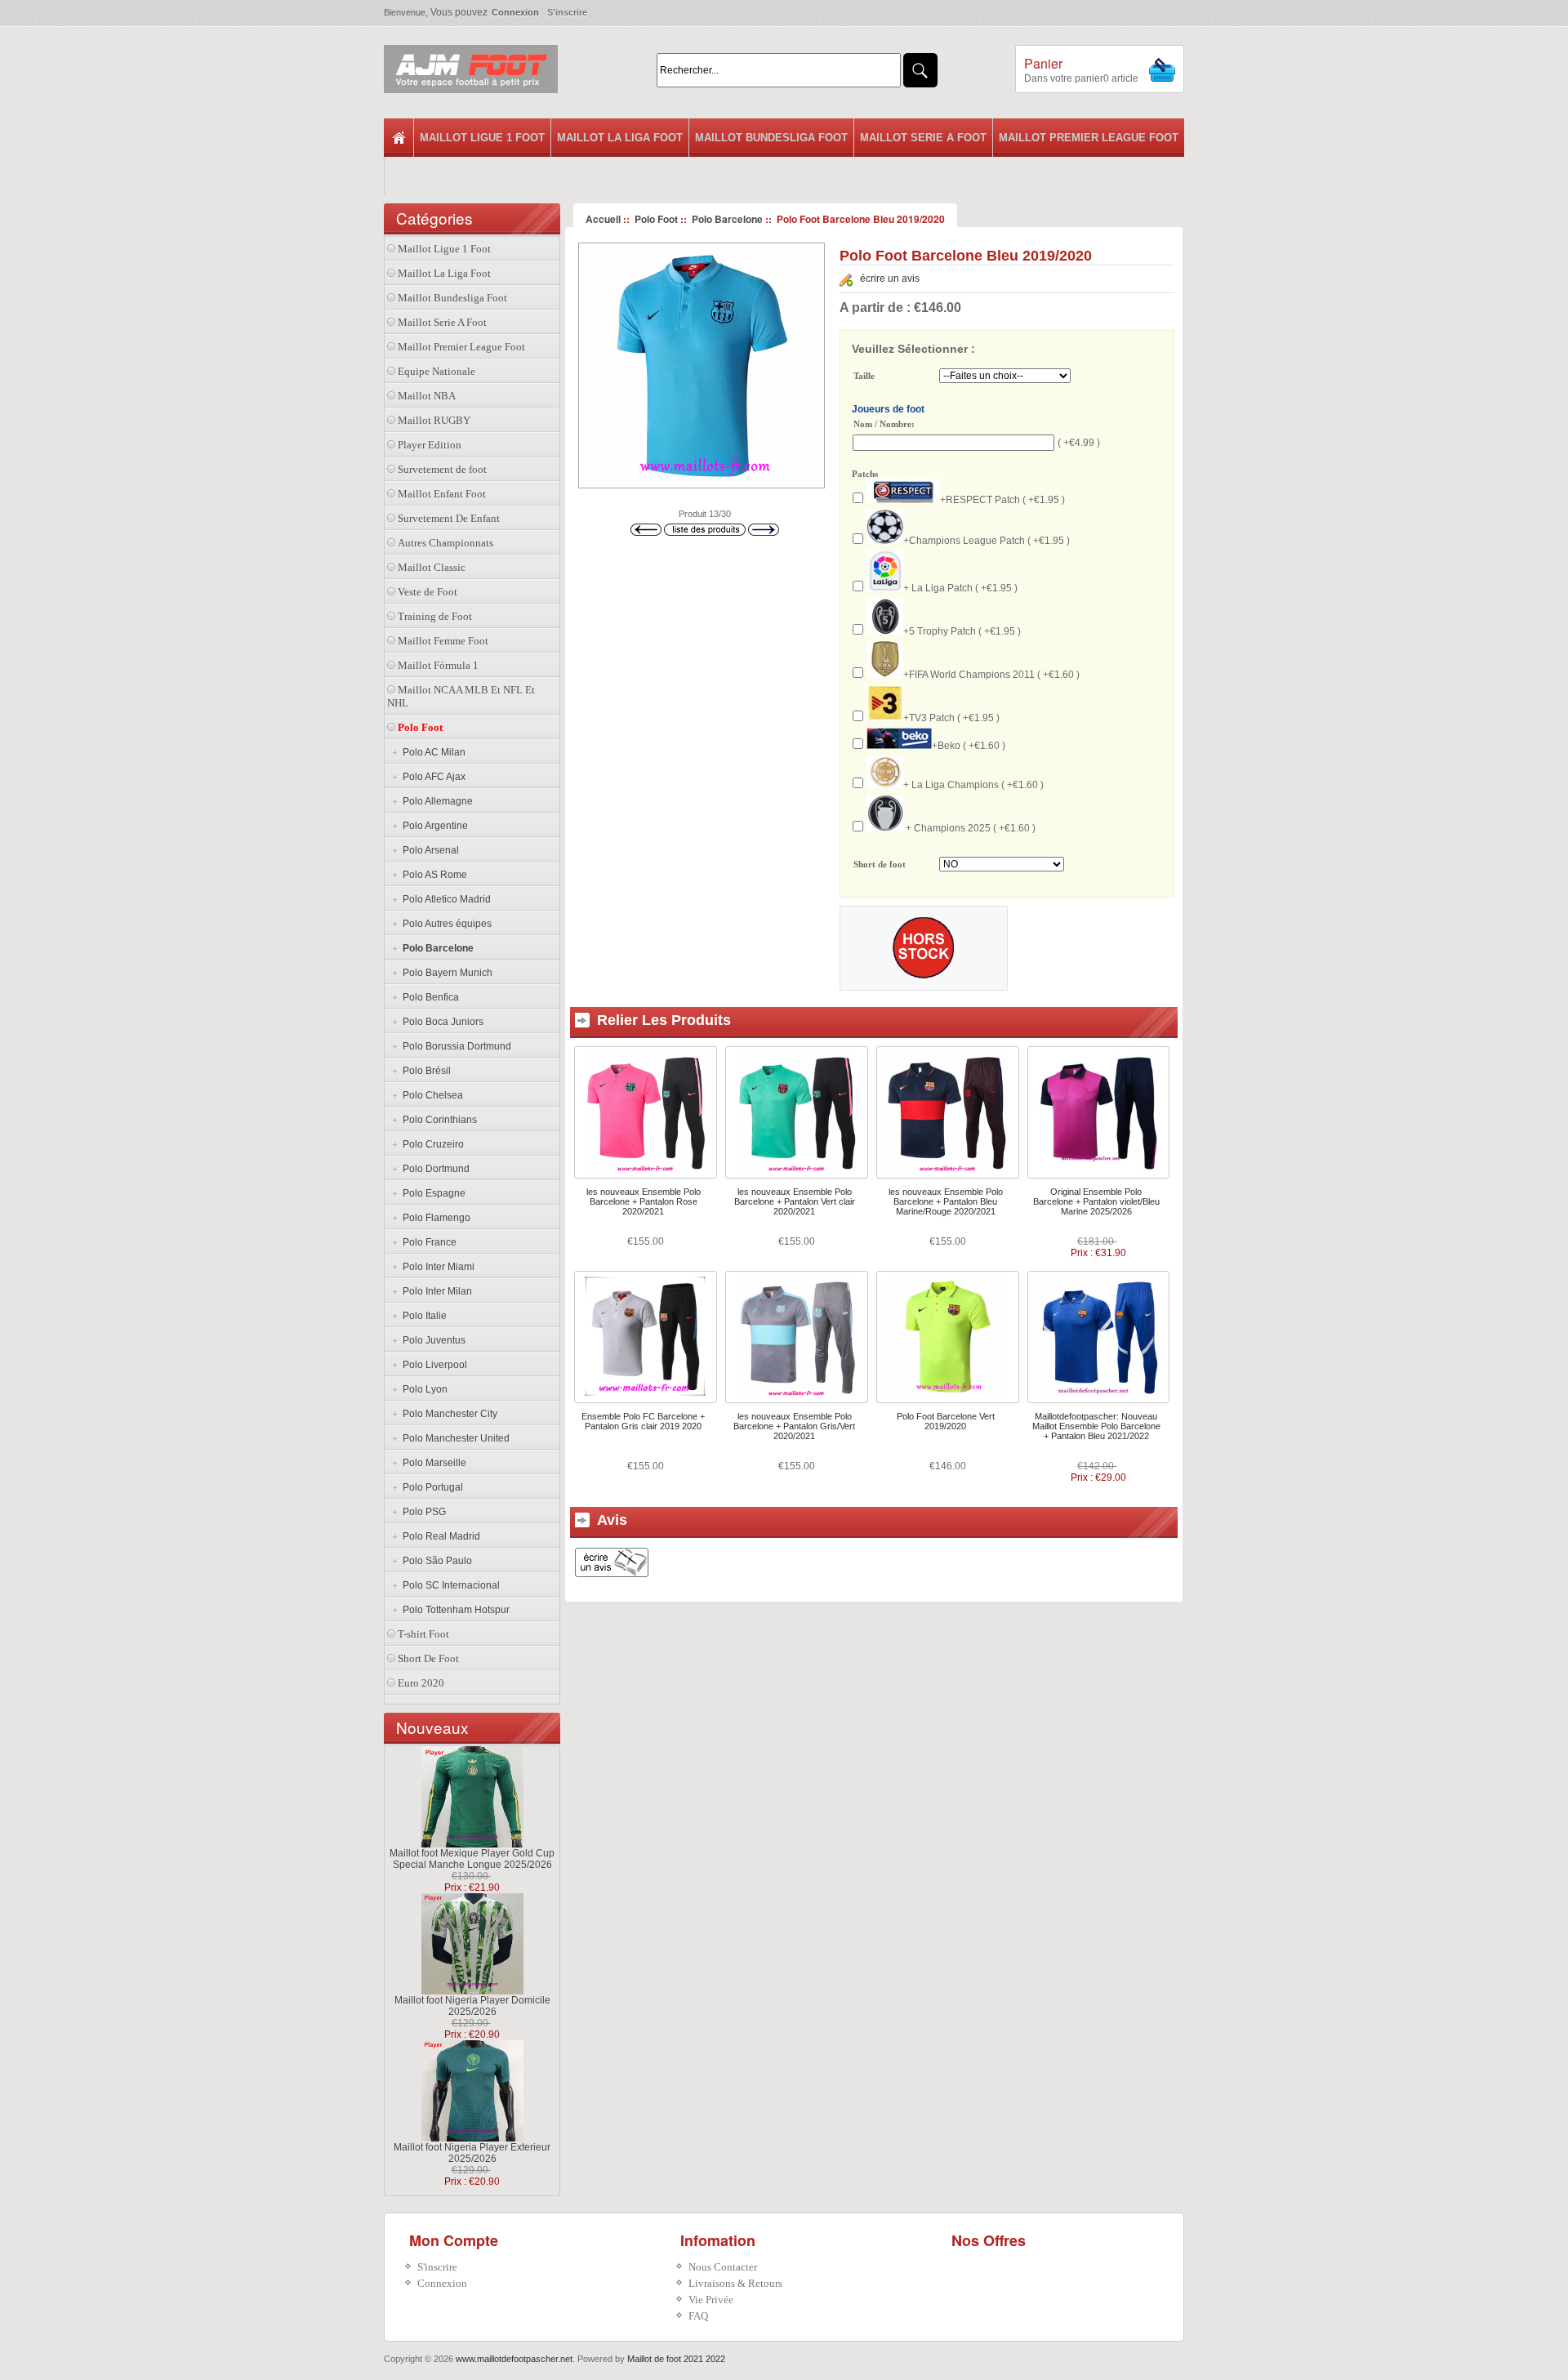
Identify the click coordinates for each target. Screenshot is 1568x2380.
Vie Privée (711, 2300)
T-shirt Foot (423, 1634)
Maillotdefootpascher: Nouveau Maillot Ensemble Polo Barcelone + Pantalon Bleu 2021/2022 (1096, 1426)
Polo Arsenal (428, 850)
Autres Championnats (445, 543)
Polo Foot (656, 219)
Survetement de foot (442, 469)
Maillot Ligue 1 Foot (482, 138)
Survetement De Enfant (449, 518)
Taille (864, 377)
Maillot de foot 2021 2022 (676, 2359)
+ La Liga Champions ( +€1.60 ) (973, 785)
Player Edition (430, 445)
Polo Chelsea (430, 1095)
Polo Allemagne (435, 801)
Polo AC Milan (432, 752)
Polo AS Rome (432, 875)
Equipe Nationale (437, 371)
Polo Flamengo (434, 1218)
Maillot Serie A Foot (923, 138)
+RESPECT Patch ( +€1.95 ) (1002, 500)
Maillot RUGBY (434, 420)
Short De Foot (428, 1658)
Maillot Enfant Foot (442, 494)
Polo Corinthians (437, 1120)
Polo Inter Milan (435, 1291)
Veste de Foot (428, 592)
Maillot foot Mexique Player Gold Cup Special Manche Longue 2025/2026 (472, 1859)
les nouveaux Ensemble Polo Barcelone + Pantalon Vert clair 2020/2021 (795, 1201)
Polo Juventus (432, 1340)
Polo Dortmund (434, 1169)
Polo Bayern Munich (445, 973)
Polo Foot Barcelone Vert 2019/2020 (946, 1421)
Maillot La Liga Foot (620, 138)
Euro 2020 (421, 1683)
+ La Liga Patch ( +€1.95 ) (960, 588)
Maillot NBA (427, 396)
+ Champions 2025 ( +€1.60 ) (969, 828)
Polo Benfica (428, 997)
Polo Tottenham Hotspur (454, 1610)
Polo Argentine (433, 826)
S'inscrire (567, 12)
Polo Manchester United (454, 1438)
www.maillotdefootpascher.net (514, 2359)
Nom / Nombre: (884, 424)
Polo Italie (422, 1316)
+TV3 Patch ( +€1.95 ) (951, 718)
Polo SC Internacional (449, 1585)
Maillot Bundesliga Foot (771, 138)
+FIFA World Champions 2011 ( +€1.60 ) (991, 675)
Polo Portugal (430, 1487)
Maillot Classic (432, 567)
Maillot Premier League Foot (1089, 138)
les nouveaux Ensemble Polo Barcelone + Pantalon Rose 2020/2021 (644, 1201)
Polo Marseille (432, 1463)
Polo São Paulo (435, 1561)
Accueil (603, 219)
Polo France (427, 1242)
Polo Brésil (424, 1071)
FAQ (698, 2316)
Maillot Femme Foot (443, 641)
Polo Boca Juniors (441, 1022)
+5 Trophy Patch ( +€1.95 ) (962, 631)
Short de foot (880, 865)
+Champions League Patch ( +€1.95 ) (987, 541)
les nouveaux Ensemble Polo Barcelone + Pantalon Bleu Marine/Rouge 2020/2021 (946, 1201)
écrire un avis (890, 279)
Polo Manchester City (448, 1414)
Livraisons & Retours (735, 2283)
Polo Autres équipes (445, 924)
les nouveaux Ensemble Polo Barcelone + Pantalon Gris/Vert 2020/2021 (794, 1426)
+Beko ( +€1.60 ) (969, 746)
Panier (1043, 63)
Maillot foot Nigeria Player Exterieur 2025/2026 (472, 2153)
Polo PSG (422, 1512)
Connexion (515, 12)
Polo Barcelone (727, 219)
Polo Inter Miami (436, 1267)
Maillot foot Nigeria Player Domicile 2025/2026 (472, 2006)
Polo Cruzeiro (431, 1144)
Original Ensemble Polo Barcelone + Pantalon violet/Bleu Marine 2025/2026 (1096, 1201)
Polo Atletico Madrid (444, 899)
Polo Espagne (432, 1193)
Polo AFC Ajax (432, 777)
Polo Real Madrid (439, 1536)
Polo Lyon (423, 1389)
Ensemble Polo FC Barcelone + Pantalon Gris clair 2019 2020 (643, 1421)
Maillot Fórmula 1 (438, 665)
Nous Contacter (723, 2267)
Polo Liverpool (432, 1365)
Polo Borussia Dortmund (454, 1046)
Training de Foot (435, 616)
